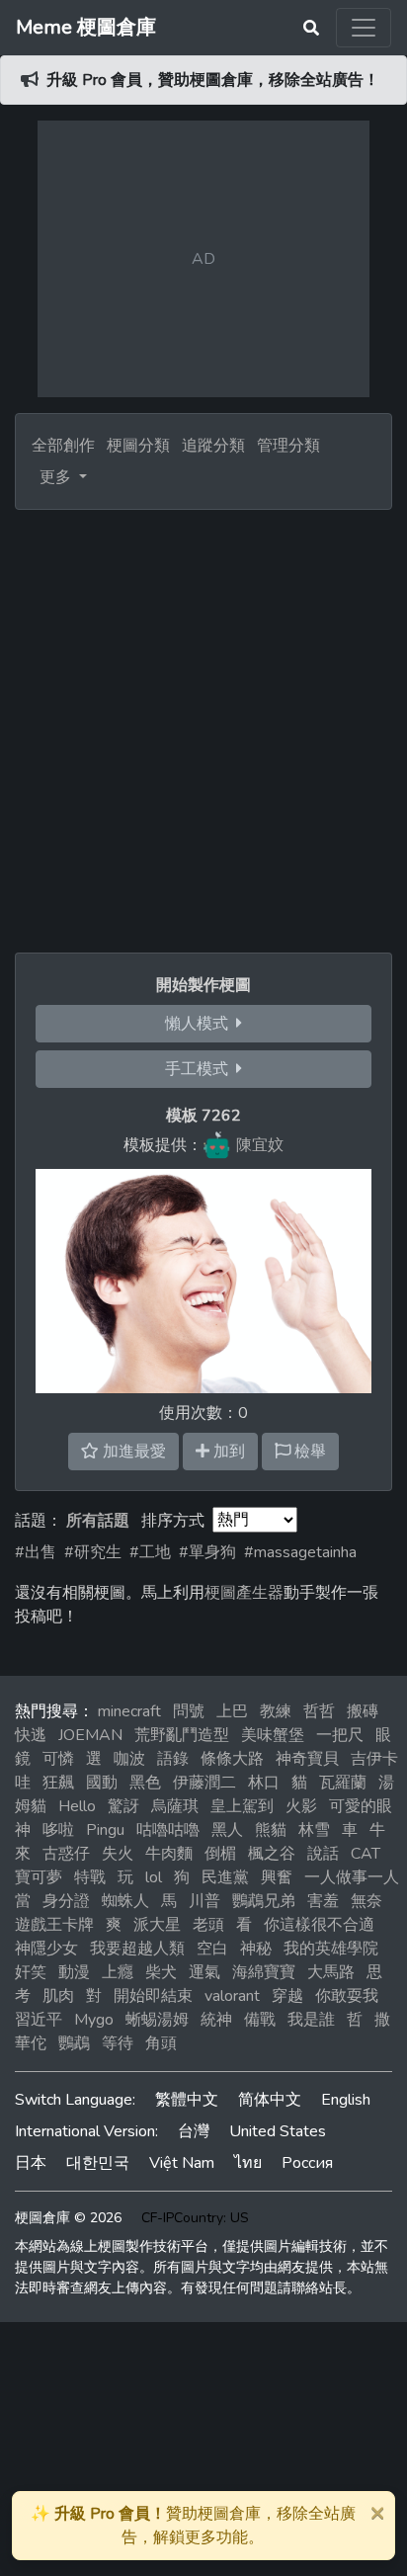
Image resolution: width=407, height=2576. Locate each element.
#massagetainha (300, 1552)
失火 (118, 1854)
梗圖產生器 (244, 1593)
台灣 (194, 2131)
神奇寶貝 (307, 1759)
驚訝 (123, 1806)
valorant (232, 1996)
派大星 (157, 1925)
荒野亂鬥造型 (182, 1735)
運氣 (204, 1972)
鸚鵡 (74, 2043)
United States (278, 2131)
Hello (77, 1806)
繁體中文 (187, 2100)
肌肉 (58, 1996)
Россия (307, 2163)
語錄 (173, 1759)
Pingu (105, 1830)
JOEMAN (90, 1735)
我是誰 (311, 2020)
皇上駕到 (242, 1806)
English (346, 2100)
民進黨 (225, 1877)
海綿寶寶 (264, 1972)
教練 (276, 1711)
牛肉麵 (169, 1854)
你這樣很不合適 (319, 1925)
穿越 (287, 1996)
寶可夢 (39, 1877)
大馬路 (331, 1972)
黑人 (227, 1830)
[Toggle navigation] (364, 28)
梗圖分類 (138, 446)
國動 (102, 1783)
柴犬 (161, 1972)
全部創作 (63, 446)
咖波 (129, 1759)
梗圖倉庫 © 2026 (68, 2218)
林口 (264, 1783)
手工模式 (201, 1069)
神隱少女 (46, 1949)
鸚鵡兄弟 (264, 1901)
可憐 (58, 1759)
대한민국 (98, 2163)
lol (154, 1877)
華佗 (31, 2043)
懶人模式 (201, 1024)
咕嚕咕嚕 (168, 1830)
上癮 (118, 1972)
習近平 (39, 2020)
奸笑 (31, 1972)
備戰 (260, 2020)
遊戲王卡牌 (54, 1925)
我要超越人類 (137, 1949)
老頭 (208, 1925)
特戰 (90, 1877)
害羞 (323, 1901)
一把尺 (340, 1735)
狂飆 (58, 1783)
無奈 (366, 1901)
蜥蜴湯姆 (157, 2020)
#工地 (150, 1552)
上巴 (232, 1711)
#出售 (36, 1552)
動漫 (74, 1972)
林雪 (314, 1830)
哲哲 (319, 1711)
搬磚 (363, 1711)
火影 (301, 1806)
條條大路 (232, 1759)
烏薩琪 (175, 1806)
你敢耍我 (347, 1996)
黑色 (145, 1783)
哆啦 (58, 1830)
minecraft (129, 1711)
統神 (216, 2020)
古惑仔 (66, 1854)
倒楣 (220, 1854)
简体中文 (270, 2100)
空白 (212, 1949)
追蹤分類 (213, 446)
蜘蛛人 (125, 1901)
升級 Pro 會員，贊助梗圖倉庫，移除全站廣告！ (213, 80)
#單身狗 (207, 1552)
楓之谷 (272, 1854)
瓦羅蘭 (343, 1783)
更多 (57, 477)
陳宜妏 (260, 1145)
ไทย (248, 2163)
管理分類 (288, 446)
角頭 (161, 2043)
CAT (366, 1854)
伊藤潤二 (204, 1783)
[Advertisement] (203, 723)
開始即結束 (153, 1996)
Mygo (94, 2020)
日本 (31, 2163)
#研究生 (93, 1552)
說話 (323, 1854)
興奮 (277, 1877)
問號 (189, 1711)
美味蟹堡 (273, 1735)
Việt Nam (182, 2163)
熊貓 (271, 1830)
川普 (204, 1901)
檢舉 (308, 1452)
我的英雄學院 (331, 1949)
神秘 (256, 1949)
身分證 (66, 1901)
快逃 (31, 1735)
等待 (118, 2043)
